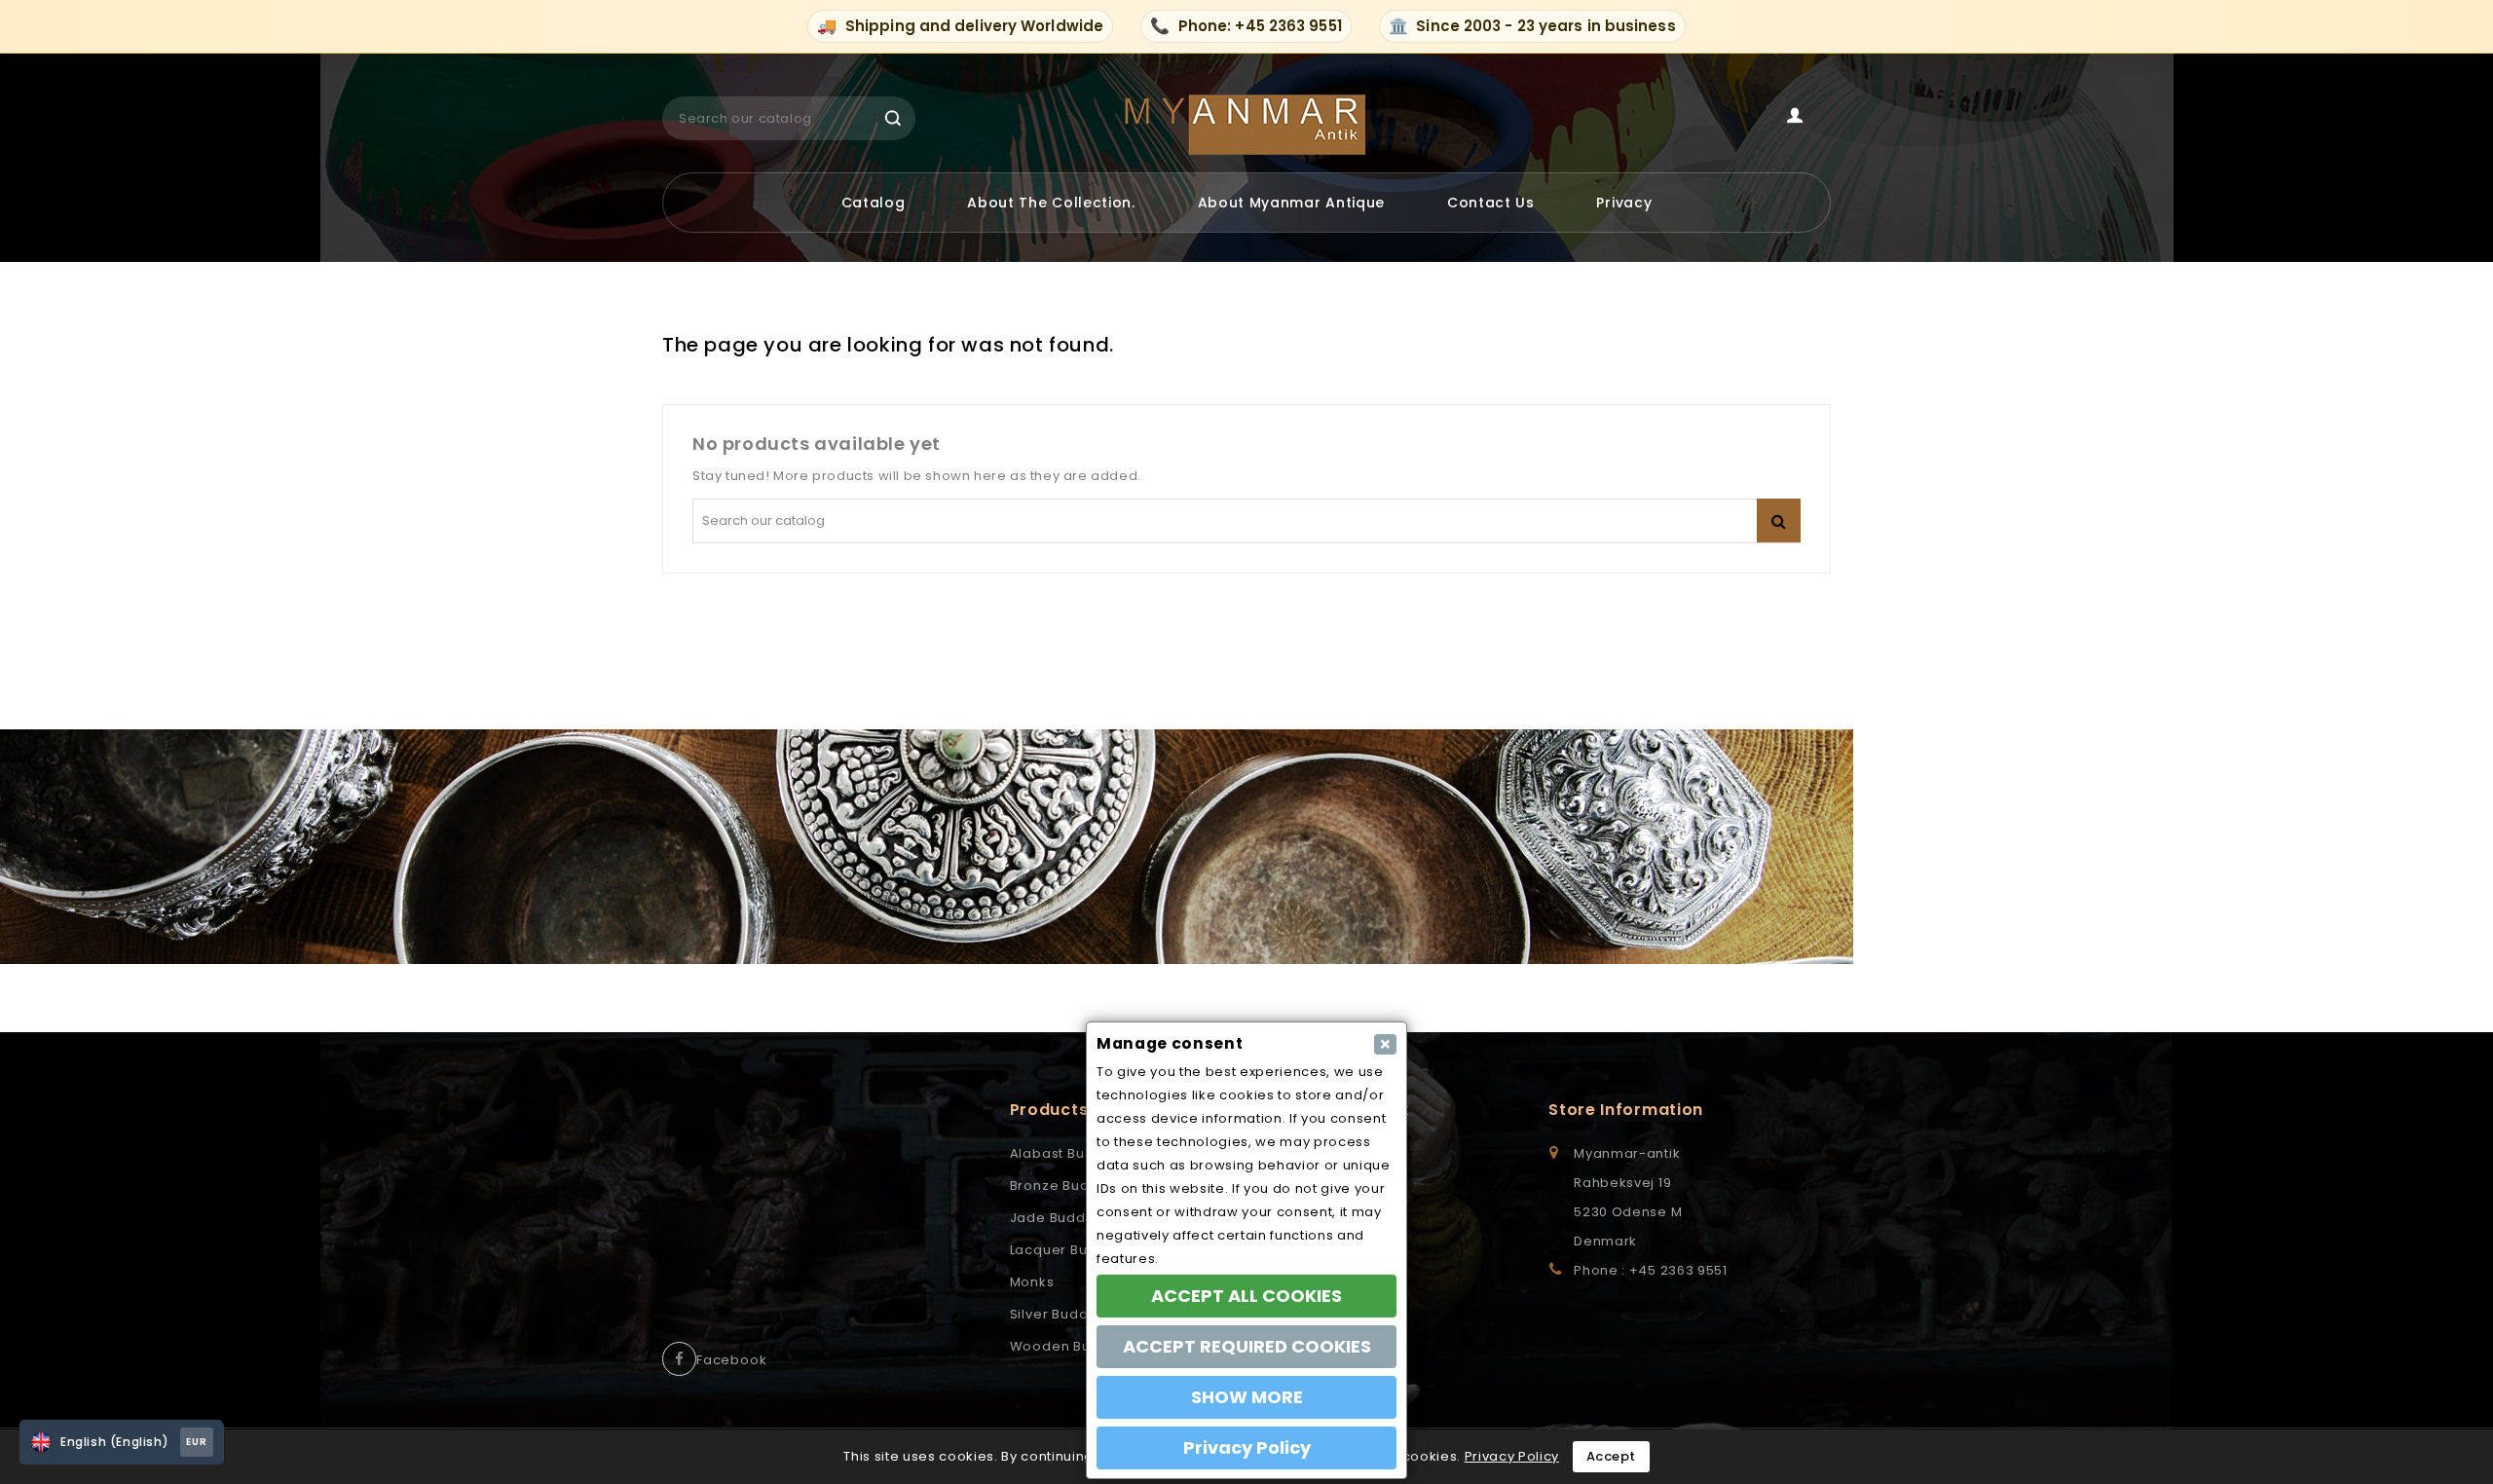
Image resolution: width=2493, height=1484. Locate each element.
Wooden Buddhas (1073, 1346)
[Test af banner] (1246, 847)
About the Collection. (1051, 203)
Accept (1611, 1456)
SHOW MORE (1247, 1397)
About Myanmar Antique (1292, 203)
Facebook (731, 1360)
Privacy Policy (1512, 1456)
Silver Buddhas (1062, 1314)
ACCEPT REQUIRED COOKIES (1247, 1346)
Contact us (1491, 203)
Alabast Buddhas (1070, 1153)
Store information (1626, 1110)
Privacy (1624, 203)
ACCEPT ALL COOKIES (1246, 1296)
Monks (1032, 1282)
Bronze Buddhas (1067, 1186)
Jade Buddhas (1061, 1218)
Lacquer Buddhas (1071, 1250)
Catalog (874, 203)
